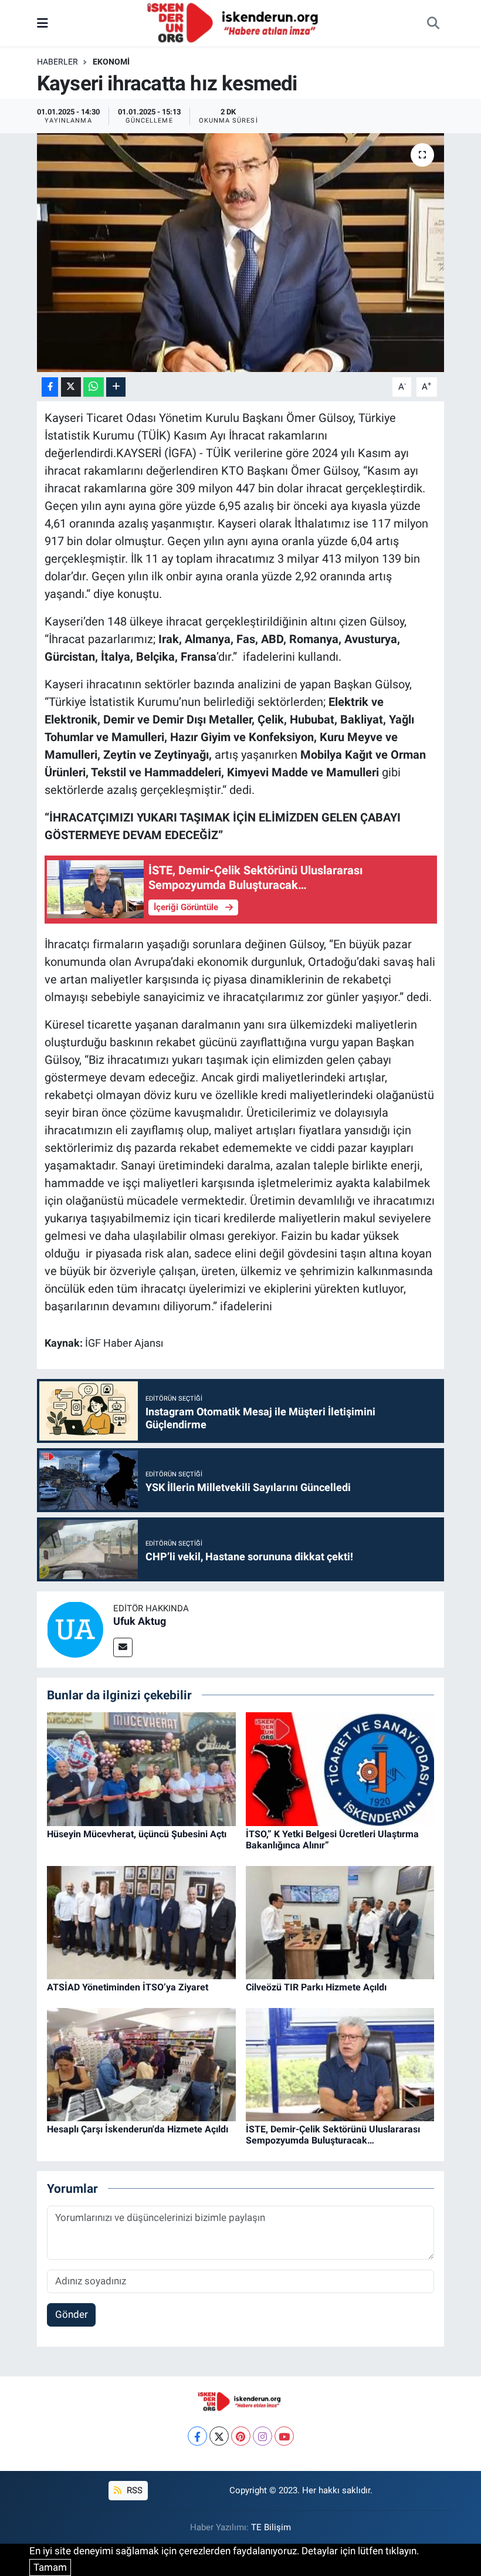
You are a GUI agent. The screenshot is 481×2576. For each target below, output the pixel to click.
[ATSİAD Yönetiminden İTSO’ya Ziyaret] (141, 1922)
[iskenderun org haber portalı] (235, 22)
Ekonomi (111, 62)
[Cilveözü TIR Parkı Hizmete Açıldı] (340, 1922)
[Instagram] (262, 2436)
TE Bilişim (271, 2527)
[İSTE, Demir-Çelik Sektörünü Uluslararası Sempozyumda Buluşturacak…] (340, 2064)
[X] (219, 2436)
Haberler (57, 62)
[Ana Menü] (43, 23)
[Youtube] (284, 2436)
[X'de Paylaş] (71, 387)
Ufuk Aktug (140, 1621)
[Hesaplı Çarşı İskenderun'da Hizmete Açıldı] (141, 2064)
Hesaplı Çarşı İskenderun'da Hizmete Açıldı (138, 2129)
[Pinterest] (241, 2436)
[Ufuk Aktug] (75, 1628)
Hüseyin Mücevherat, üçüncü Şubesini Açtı (137, 1834)
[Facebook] (197, 2436)
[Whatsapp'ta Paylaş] (94, 387)
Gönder (72, 2314)
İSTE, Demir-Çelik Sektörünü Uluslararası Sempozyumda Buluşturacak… (333, 2135)
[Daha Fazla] (116, 387)
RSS (133, 2490)
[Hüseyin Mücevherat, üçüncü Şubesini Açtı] (141, 1769)
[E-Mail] (123, 1647)
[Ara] (433, 23)
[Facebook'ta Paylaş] (50, 387)
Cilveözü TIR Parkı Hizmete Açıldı (316, 1987)
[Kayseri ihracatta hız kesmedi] (241, 253)
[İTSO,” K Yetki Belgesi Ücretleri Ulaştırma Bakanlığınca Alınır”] (340, 1769)
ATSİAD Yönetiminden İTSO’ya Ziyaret (128, 1987)
